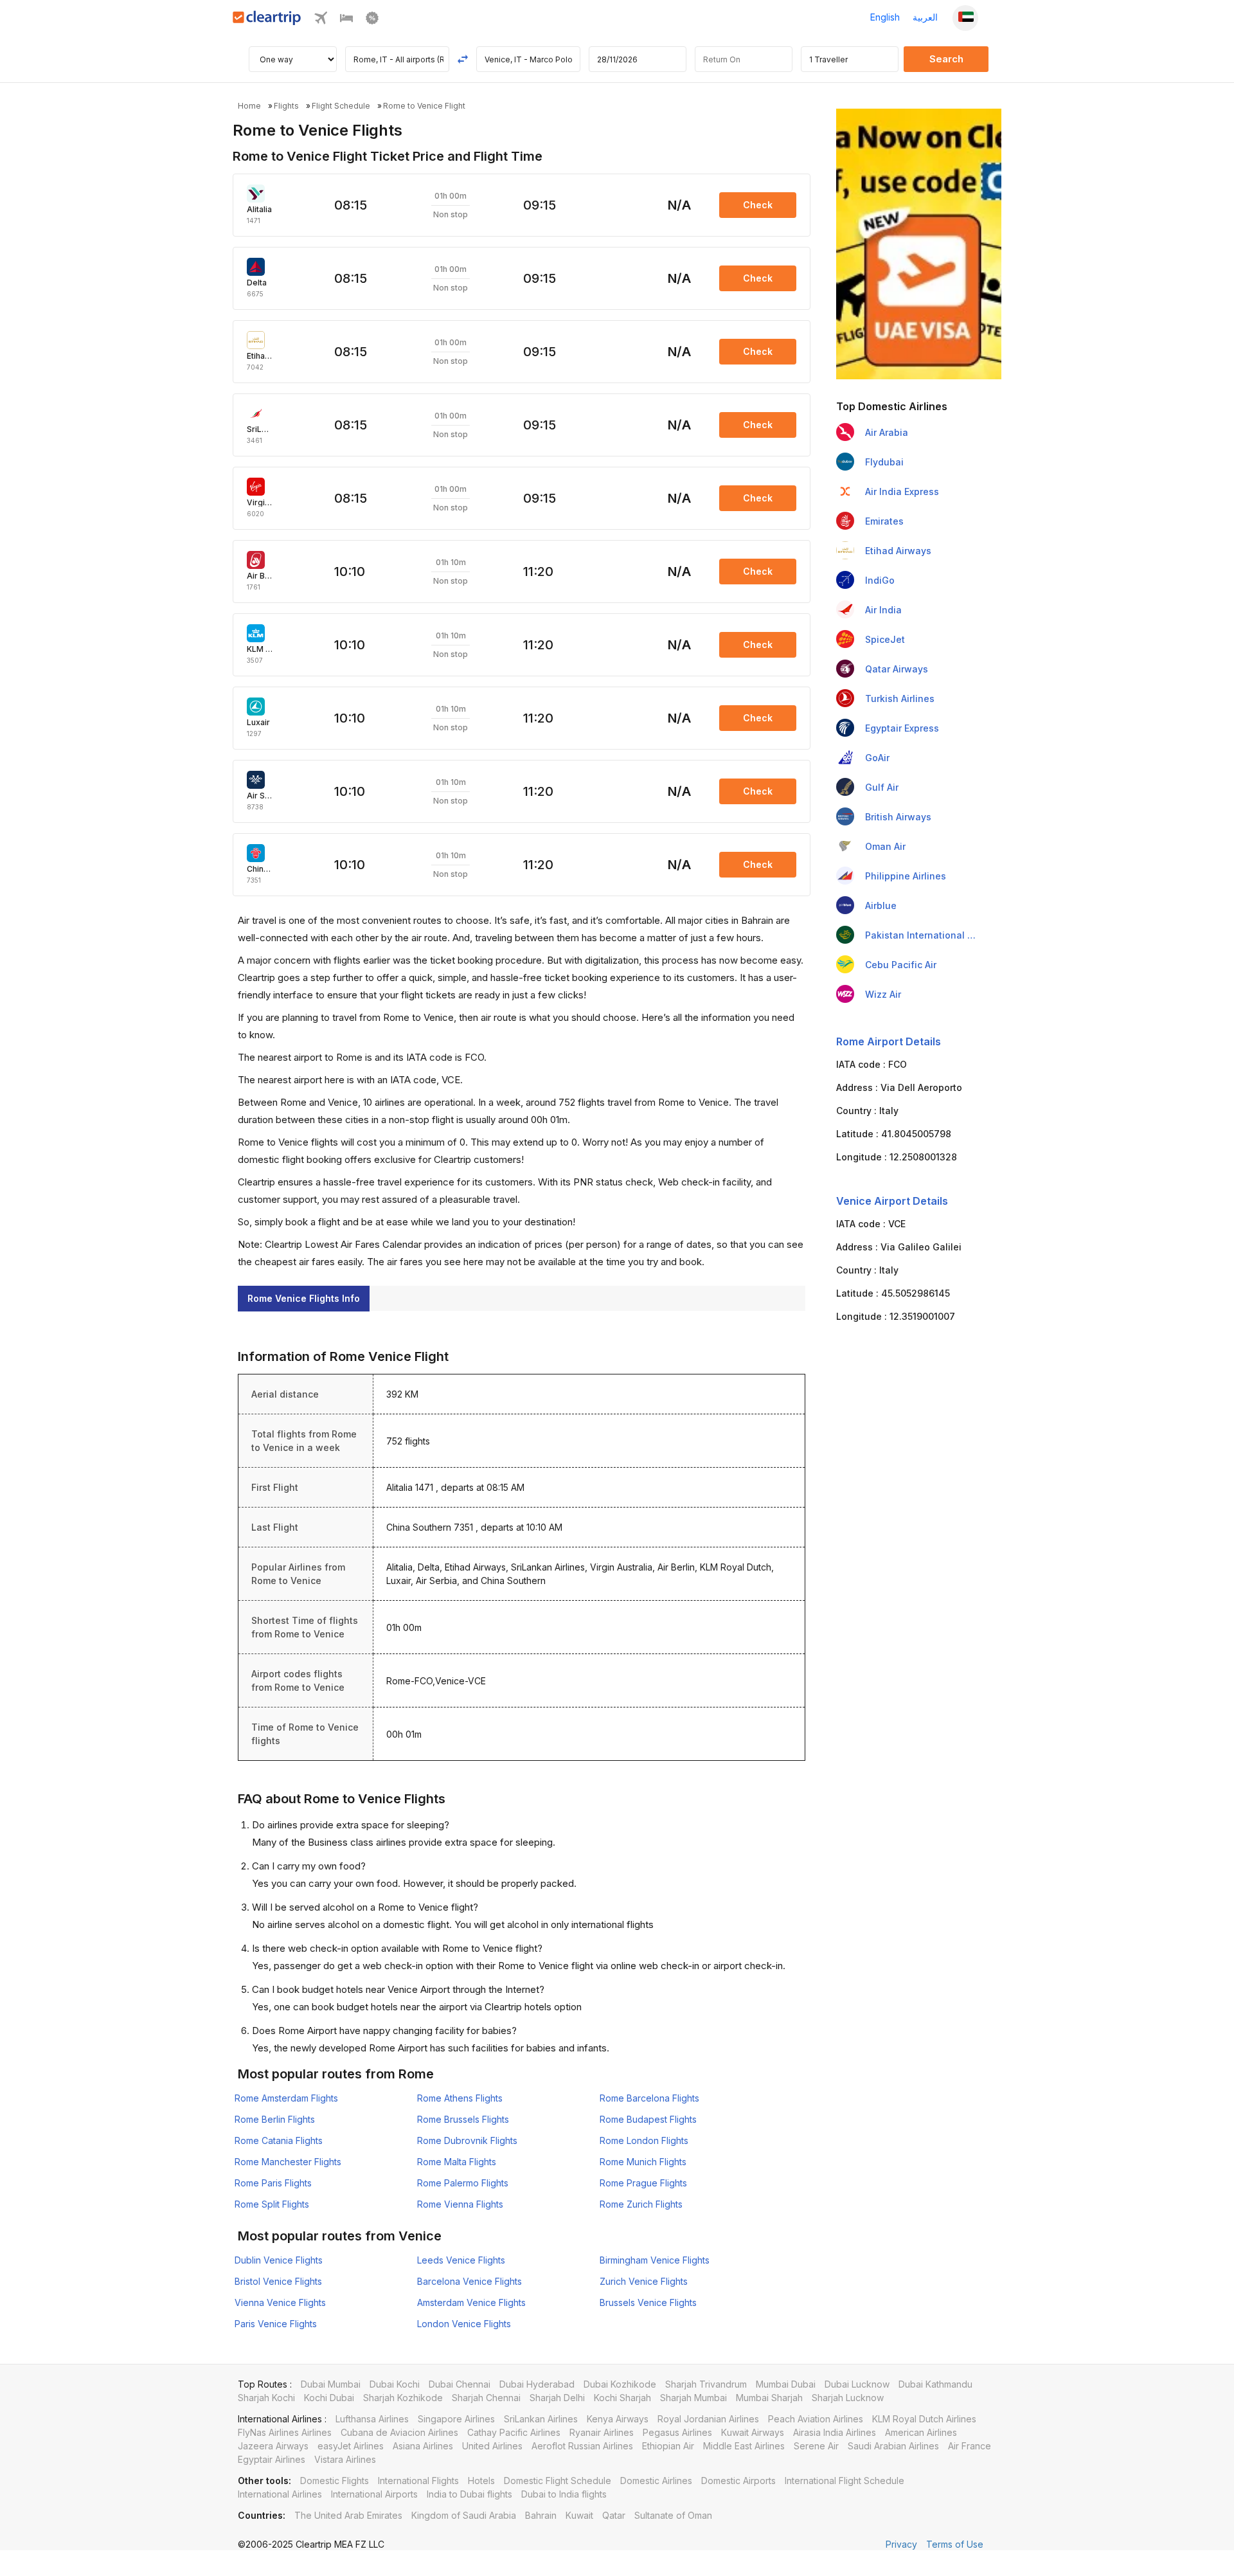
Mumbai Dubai (786, 2384)
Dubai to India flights (564, 2494)
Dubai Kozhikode (620, 2384)
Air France (970, 2446)
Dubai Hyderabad (537, 2384)
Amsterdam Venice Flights (471, 2302)
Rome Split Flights (272, 2204)
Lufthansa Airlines (372, 2419)
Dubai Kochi (395, 2384)
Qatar (614, 2515)
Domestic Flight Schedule (558, 2481)
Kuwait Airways (753, 2432)
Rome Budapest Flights (648, 2119)
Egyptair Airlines (272, 2459)
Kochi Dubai (329, 2398)
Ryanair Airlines (602, 2432)
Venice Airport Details (892, 1201)
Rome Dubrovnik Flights (467, 2140)
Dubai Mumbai (331, 2384)
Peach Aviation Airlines (816, 2419)
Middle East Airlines (744, 2446)
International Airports (374, 2494)
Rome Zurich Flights (641, 2204)
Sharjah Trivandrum (706, 2384)
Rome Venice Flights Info (304, 1298)
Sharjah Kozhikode (403, 2398)
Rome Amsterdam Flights (286, 2098)
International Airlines (280, 2494)
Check (758, 205)
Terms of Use (955, 2544)
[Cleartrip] (267, 22)
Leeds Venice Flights (461, 2260)
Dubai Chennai (460, 2384)
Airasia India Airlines (835, 2432)
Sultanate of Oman (673, 2515)
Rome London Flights (644, 2140)
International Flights (418, 2481)
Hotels (481, 2481)
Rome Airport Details (889, 1041)
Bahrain (541, 2515)
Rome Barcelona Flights (649, 2098)
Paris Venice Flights (276, 2324)
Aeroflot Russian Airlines (582, 2446)
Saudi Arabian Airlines (893, 2446)
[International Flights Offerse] (372, 21)
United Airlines (492, 2446)
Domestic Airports (738, 2481)
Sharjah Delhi (557, 2398)
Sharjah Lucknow (848, 2398)
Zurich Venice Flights (644, 2281)
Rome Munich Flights (643, 2162)
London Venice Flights (464, 2324)
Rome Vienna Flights (460, 2204)
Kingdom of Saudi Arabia (464, 2515)
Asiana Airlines (423, 2446)
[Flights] (321, 21)
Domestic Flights (335, 2481)
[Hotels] (346, 21)
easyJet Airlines (351, 2446)
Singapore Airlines (456, 2419)
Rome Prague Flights (643, 2183)
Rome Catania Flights (279, 2140)
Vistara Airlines (345, 2459)
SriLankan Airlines (541, 2419)
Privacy (901, 2544)
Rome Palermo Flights (463, 2183)
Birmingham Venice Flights (655, 2260)
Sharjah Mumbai (693, 2398)
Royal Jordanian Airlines (708, 2419)
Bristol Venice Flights (278, 2281)
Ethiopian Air (668, 2446)
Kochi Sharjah (622, 2398)
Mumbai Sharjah (769, 2398)
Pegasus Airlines (677, 2432)
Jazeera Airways (273, 2446)
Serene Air (816, 2446)
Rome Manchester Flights (288, 2162)
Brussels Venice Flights (648, 2302)
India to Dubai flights (469, 2494)
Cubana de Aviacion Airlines (399, 2432)
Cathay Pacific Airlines (514, 2432)
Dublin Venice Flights (279, 2260)
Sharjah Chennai (486, 2398)
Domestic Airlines (656, 2481)
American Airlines (921, 2432)
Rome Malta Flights (457, 2162)
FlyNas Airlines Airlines (285, 2432)
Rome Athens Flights (460, 2098)
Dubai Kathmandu (935, 2384)
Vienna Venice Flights (280, 2302)
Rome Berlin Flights (275, 2119)
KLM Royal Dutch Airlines (924, 2419)
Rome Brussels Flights (463, 2119)
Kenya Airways (618, 2419)
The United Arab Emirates (348, 2515)
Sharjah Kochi (266, 2398)
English (885, 17)
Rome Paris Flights (273, 2183)
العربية (925, 17)
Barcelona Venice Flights (469, 2281)
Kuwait (579, 2515)
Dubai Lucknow (857, 2384)
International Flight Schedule (845, 2481)
